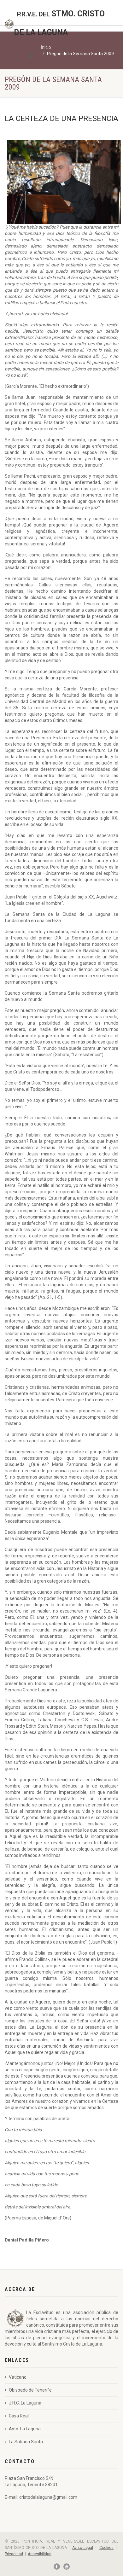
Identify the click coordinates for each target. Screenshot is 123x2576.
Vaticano (18, 2377)
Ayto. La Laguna (25, 2429)
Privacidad (14, 2554)
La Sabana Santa (26, 2442)
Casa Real (19, 2416)
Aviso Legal (82, 2548)
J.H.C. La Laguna (25, 2403)
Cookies (106, 2548)
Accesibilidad (40, 2554)
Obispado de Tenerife (30, 2390)
